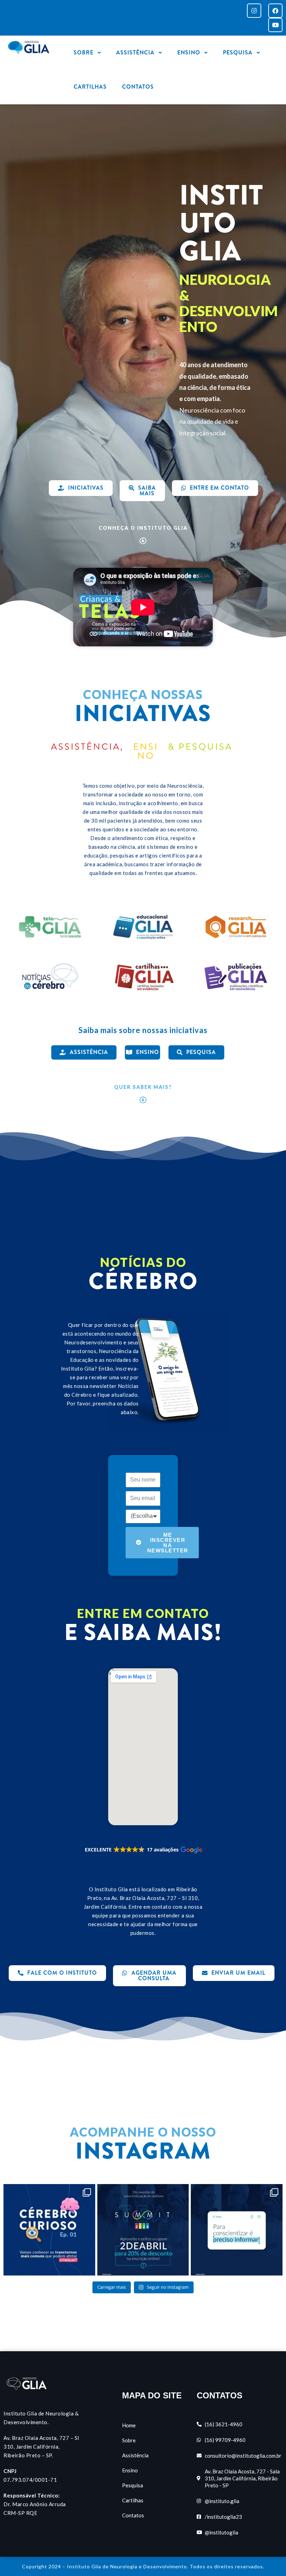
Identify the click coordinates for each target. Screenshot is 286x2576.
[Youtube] (275, 25)
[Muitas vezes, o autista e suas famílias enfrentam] (237, 2230)
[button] (143, 1850)
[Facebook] (275, 11)
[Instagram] (254, 11)
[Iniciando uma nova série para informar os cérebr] (49, 2230)
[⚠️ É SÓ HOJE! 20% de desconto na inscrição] (143, 2230)
